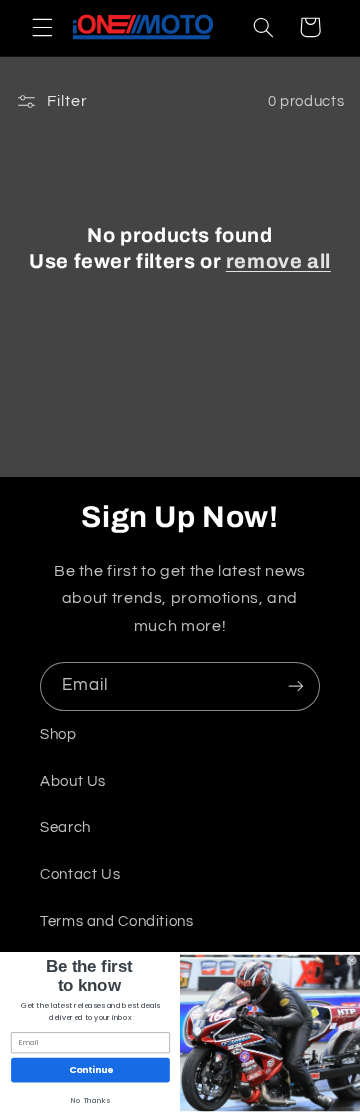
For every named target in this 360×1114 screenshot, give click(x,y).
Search (65, 827)
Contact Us (80, 874)
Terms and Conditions (117, 921)
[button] (42, 27)
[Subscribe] (296, 686)
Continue (91, 1070)
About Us (73, 781)
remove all (278, 261)
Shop (58, 734)
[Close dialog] (351, 960)
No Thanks (90, 1100)
